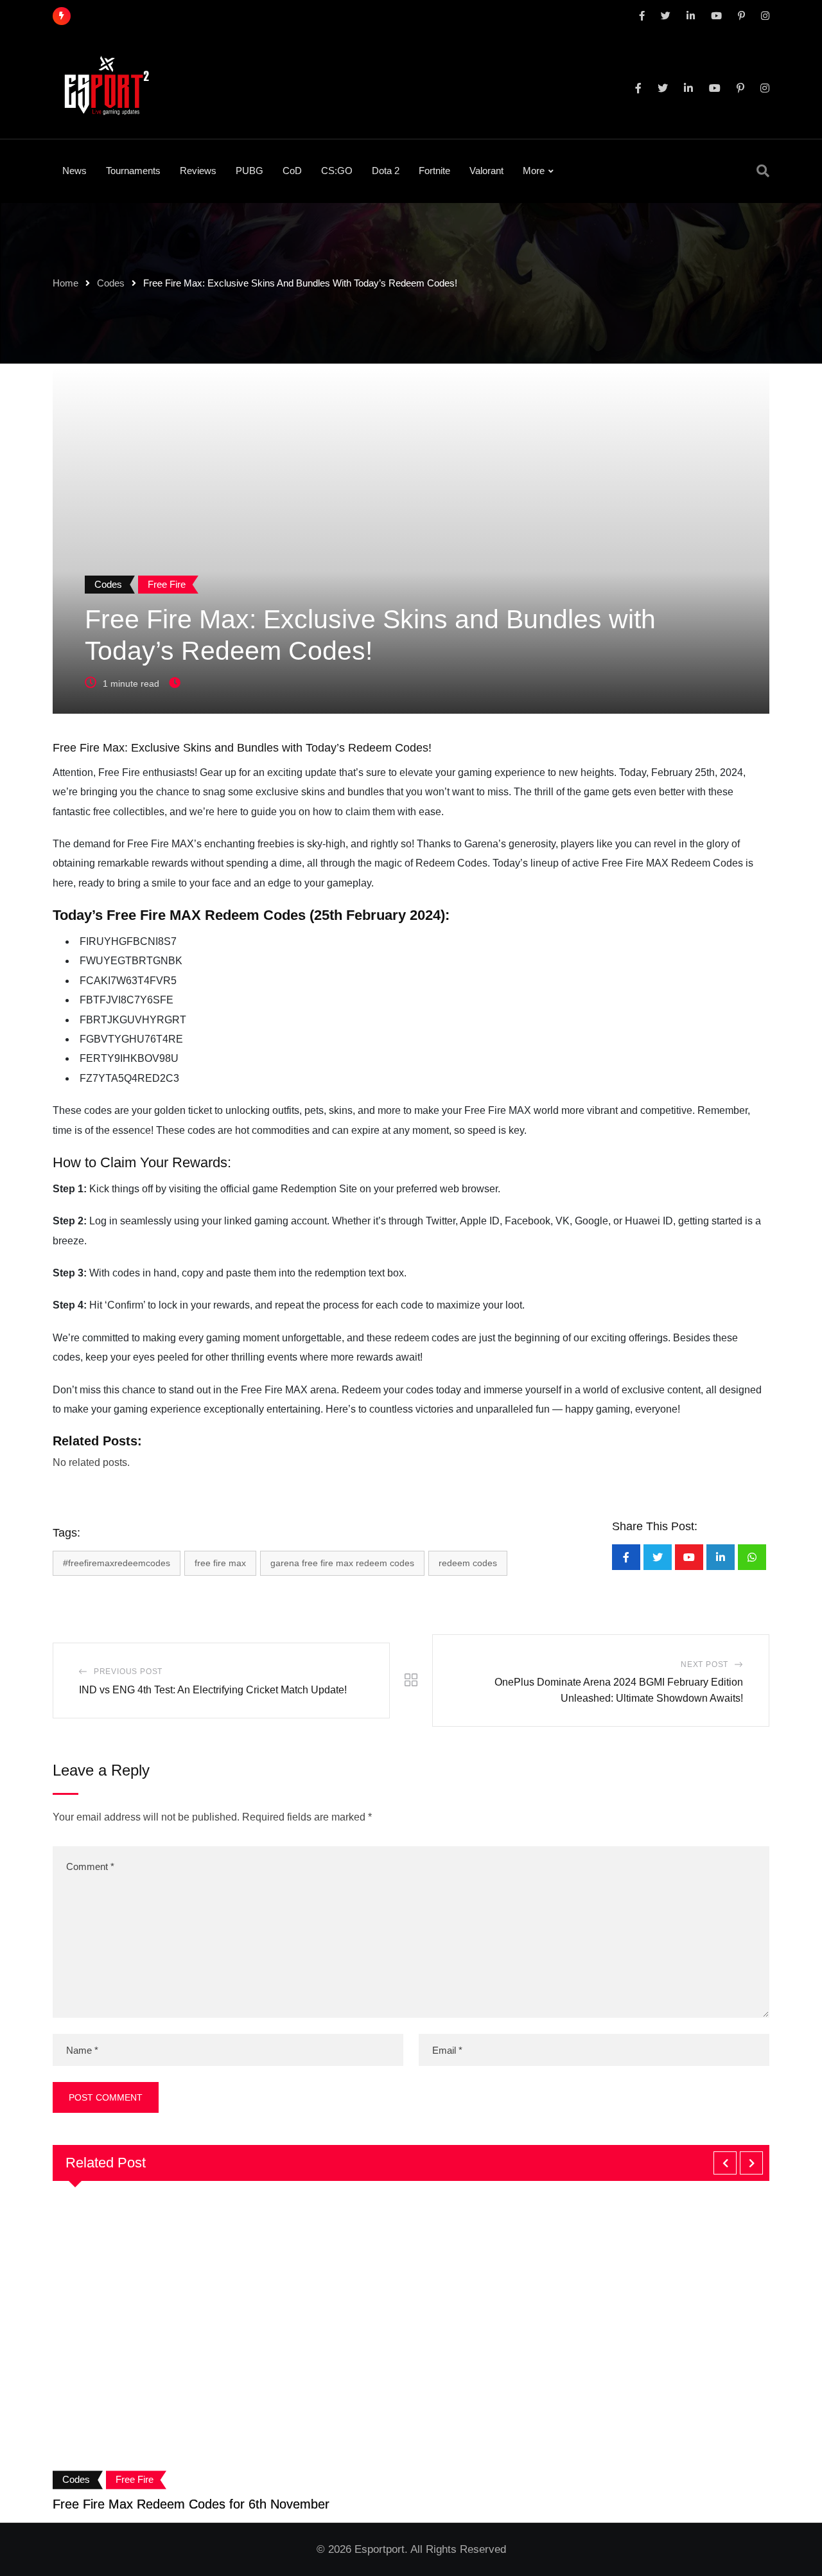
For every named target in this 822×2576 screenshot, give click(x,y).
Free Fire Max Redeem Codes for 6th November (191, 2504)
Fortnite (434, 171)
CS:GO (337, 171)
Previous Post (128, 1672)
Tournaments (133, 171)
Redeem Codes (468, 1563)
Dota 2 (386, 171)
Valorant (486, 171)
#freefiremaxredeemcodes (117, 1563)
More (534, 171)
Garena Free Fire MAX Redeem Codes (342, 1563)
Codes (111, 283)
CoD (292, 171)
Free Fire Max (220, 1563)
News (74, 171)
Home (66, 283)
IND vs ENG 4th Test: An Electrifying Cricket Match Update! (213, 1690)
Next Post (704, 1664)
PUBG (249, 171)
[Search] (763, 171)
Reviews (198, 171)
